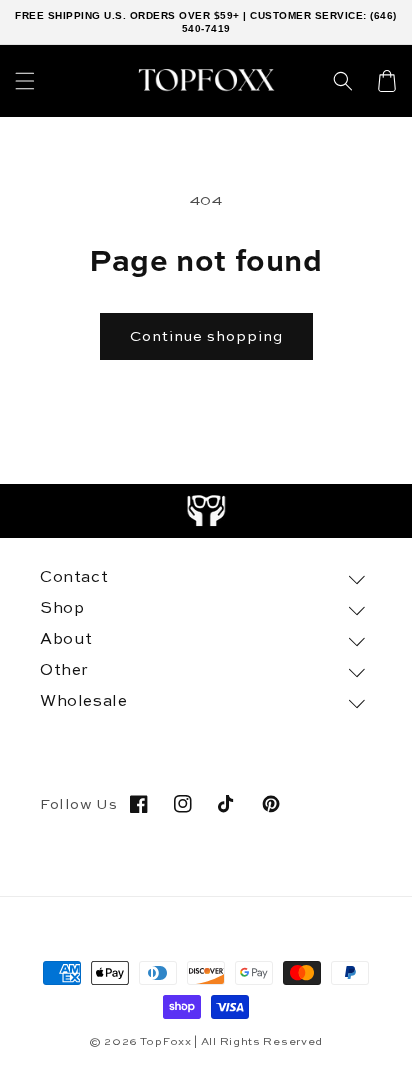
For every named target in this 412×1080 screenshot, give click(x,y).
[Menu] (25, 81)
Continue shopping (206, 336)
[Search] (343, 81)
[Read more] (206, 511)
